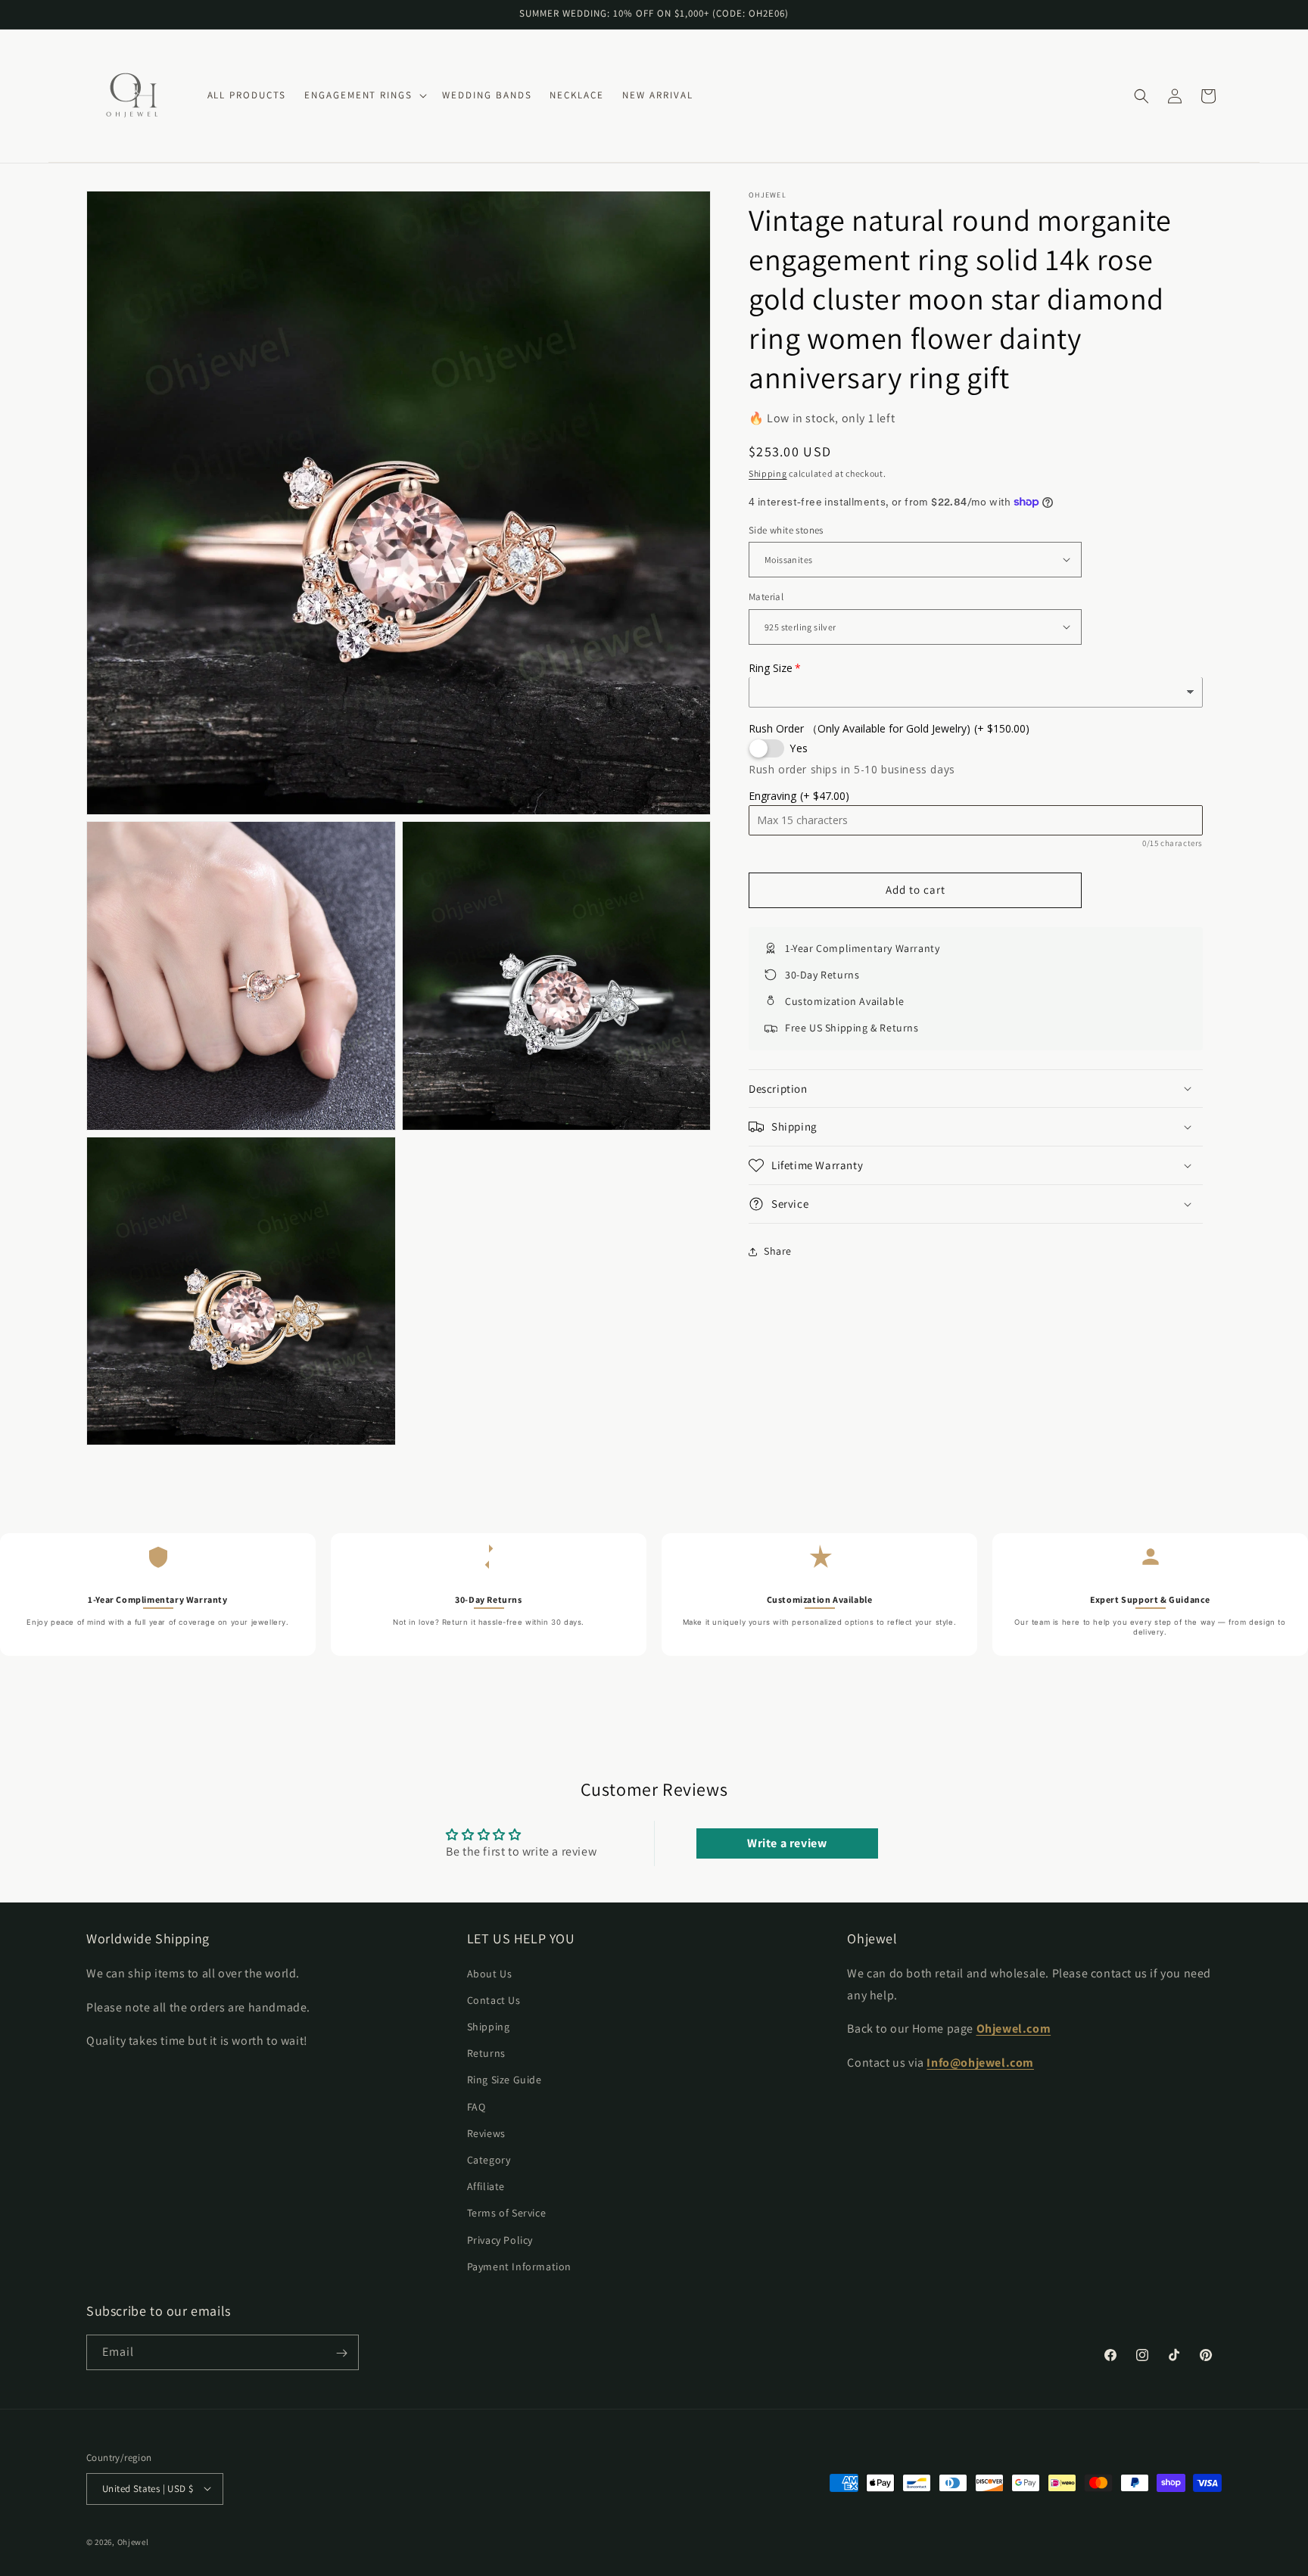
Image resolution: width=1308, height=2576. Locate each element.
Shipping (768, 473)
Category (489, 2159)
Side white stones (786, 529)
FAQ (476, 2106)
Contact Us (494, 1999)
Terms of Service (507, 2213)
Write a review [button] (787, 1843)
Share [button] (778, 1251)
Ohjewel (133, 2541)
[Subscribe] (341, 2353)
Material (766, 597)
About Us (490, 1973)
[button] (364, 96)
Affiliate (486, 2186)
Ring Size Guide (505, 2080)
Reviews (486, 2133)
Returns (486, 2052)
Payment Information (519, 2266)
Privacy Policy (500, 2239)
